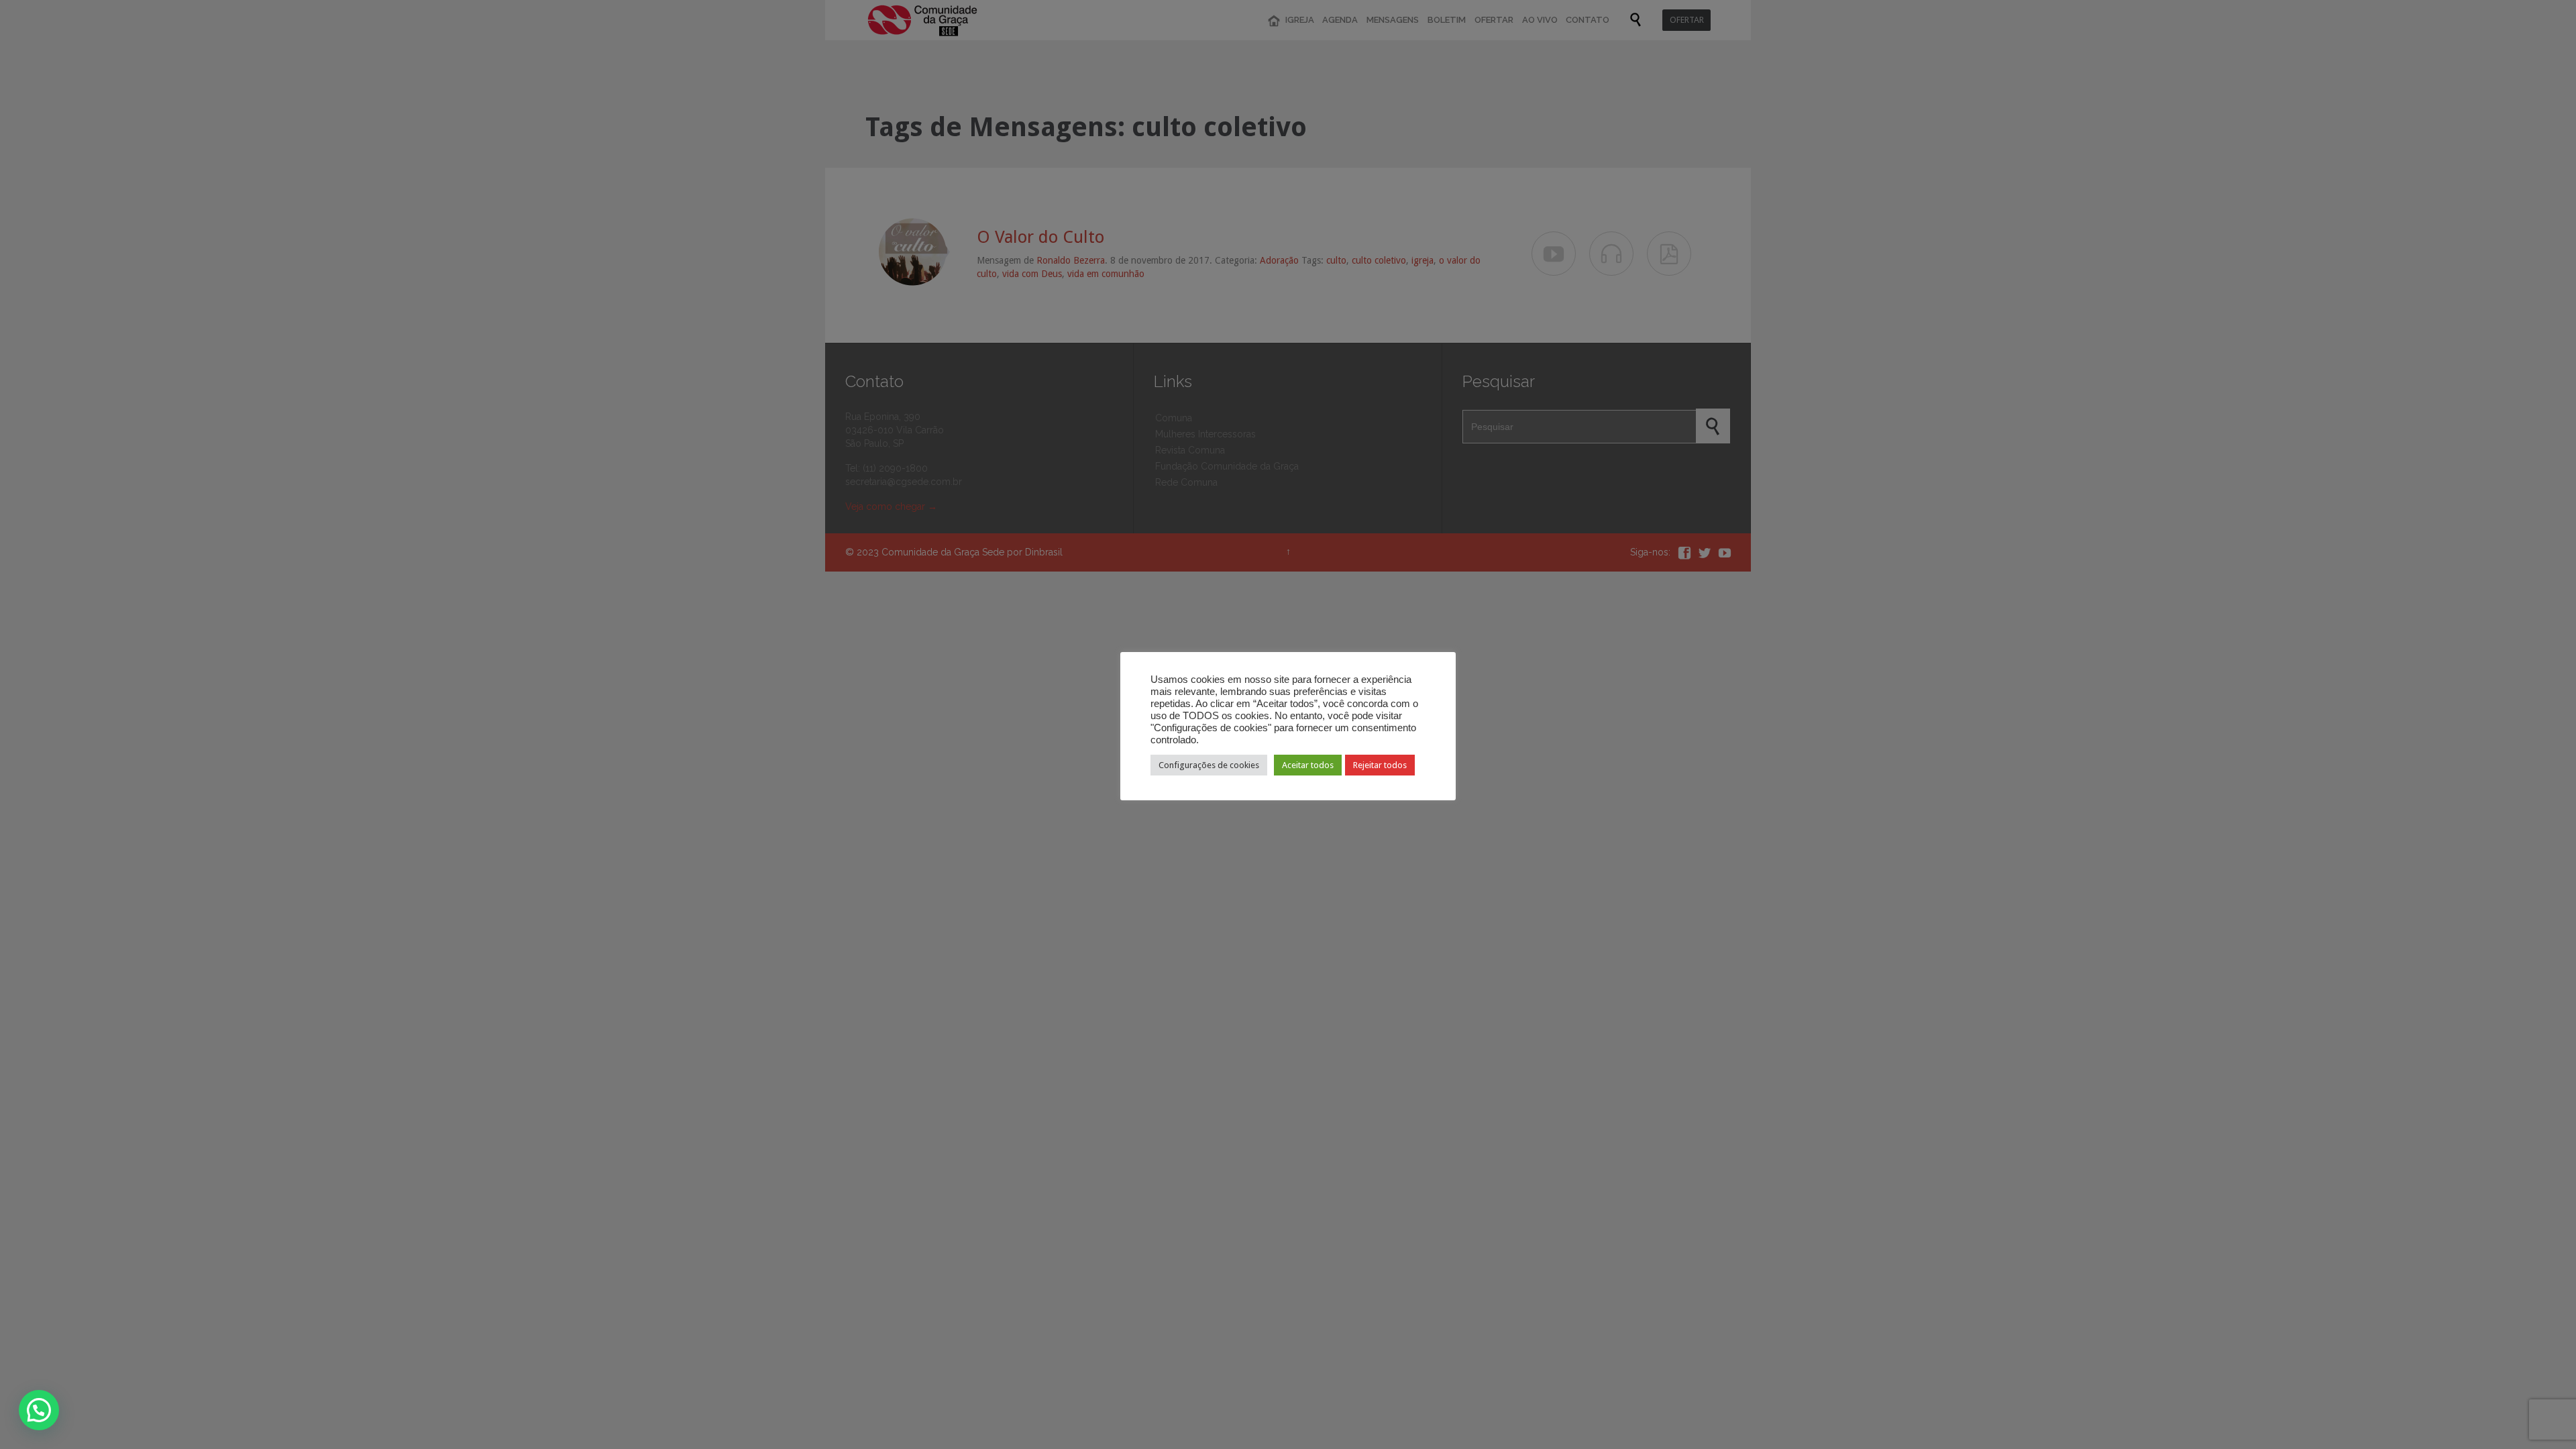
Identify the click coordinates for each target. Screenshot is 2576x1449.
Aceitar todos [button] (1308, 765)
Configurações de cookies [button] (1209, 765)
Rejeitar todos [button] (1380, 765)
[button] (39, 1410)
